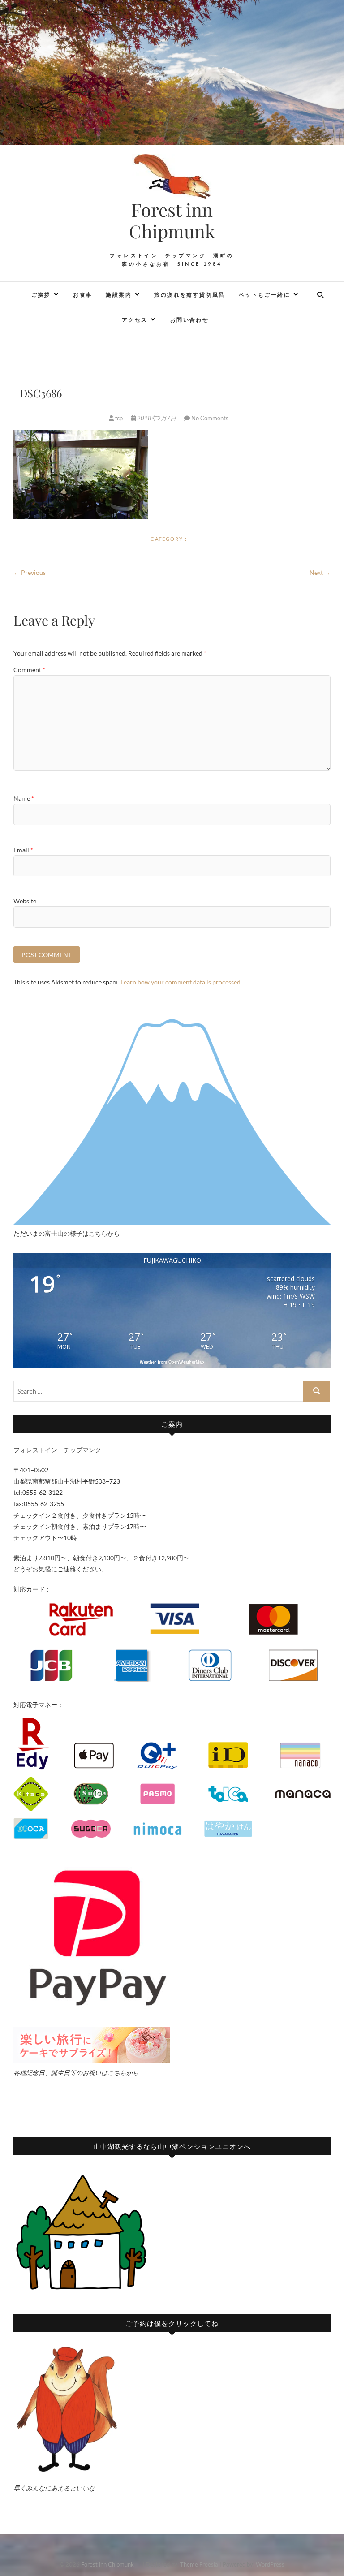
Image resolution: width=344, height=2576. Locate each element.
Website (25, 901)
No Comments (210, 418)
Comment (29, 670)
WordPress (270, 2564)
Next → (320, 572)
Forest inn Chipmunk (182, 220)
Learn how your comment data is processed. (181, 982)
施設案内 (119, 295)
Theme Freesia (199, 2564)
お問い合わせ (189, 320)
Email (23, 850)
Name (24, 798)
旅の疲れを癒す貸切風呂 (189, 295)
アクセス (135, 320)
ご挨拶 (41, 295)
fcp (119, 418)
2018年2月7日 (157, 418)
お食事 (83, 295)
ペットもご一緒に (264, 295)
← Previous (30, 572)
